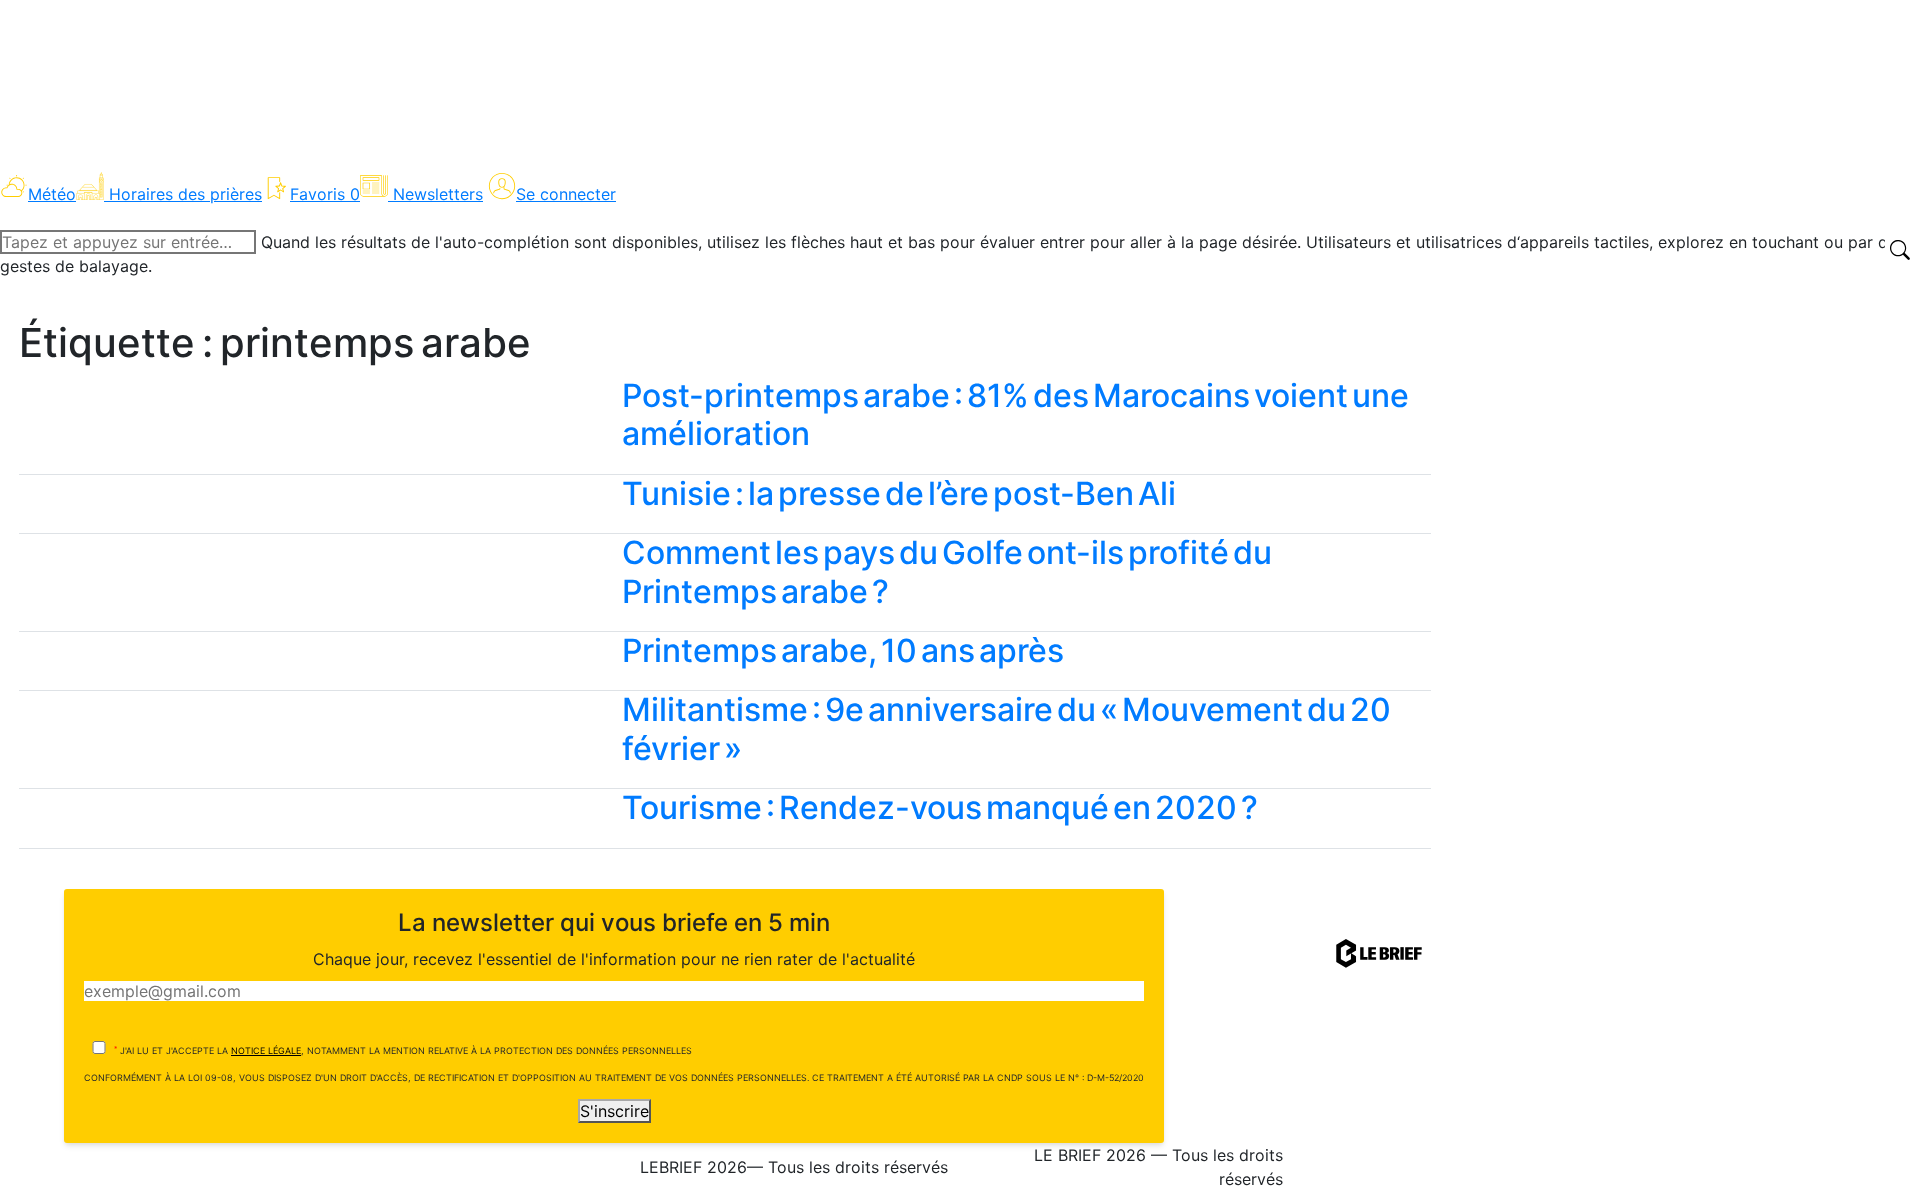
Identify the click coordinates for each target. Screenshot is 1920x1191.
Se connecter (566, 194)
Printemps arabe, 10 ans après (843, 650)
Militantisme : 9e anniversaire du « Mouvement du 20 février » (1006, 728)
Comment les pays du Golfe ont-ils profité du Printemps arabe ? (947, 571)
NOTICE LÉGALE (266, 1050)
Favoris (325, 194)
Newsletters (438, 194)
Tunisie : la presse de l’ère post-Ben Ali (899, 493)
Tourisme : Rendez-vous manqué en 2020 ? (940, 807)
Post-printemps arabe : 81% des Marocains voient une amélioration (1015, 414)
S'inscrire (614, 1111)
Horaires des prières (185, 194)
